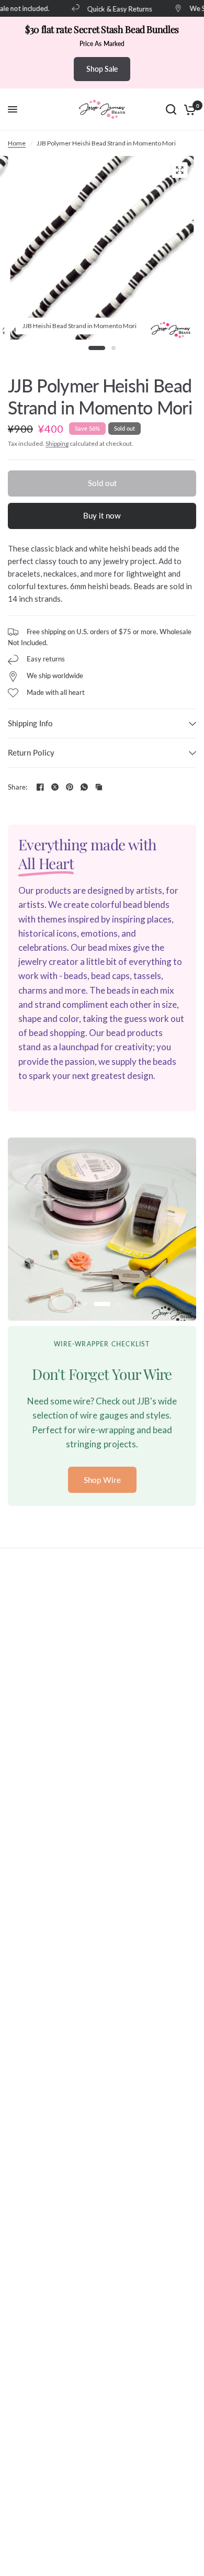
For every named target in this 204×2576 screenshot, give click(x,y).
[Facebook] (40, 787)
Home (17, 143)
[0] (188, 109)
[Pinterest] (70, 787)
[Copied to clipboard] (99, 787)
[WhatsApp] (84, 787)
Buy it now (102, 515)
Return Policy (31, 752)
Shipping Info (30, 723)
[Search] (171, 109)
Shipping (57, 443)
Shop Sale (102, 69)
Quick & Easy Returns (113, 9)
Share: (18, 787)
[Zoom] (180, 170)
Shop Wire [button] (102, 1480)
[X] (55, 787)
